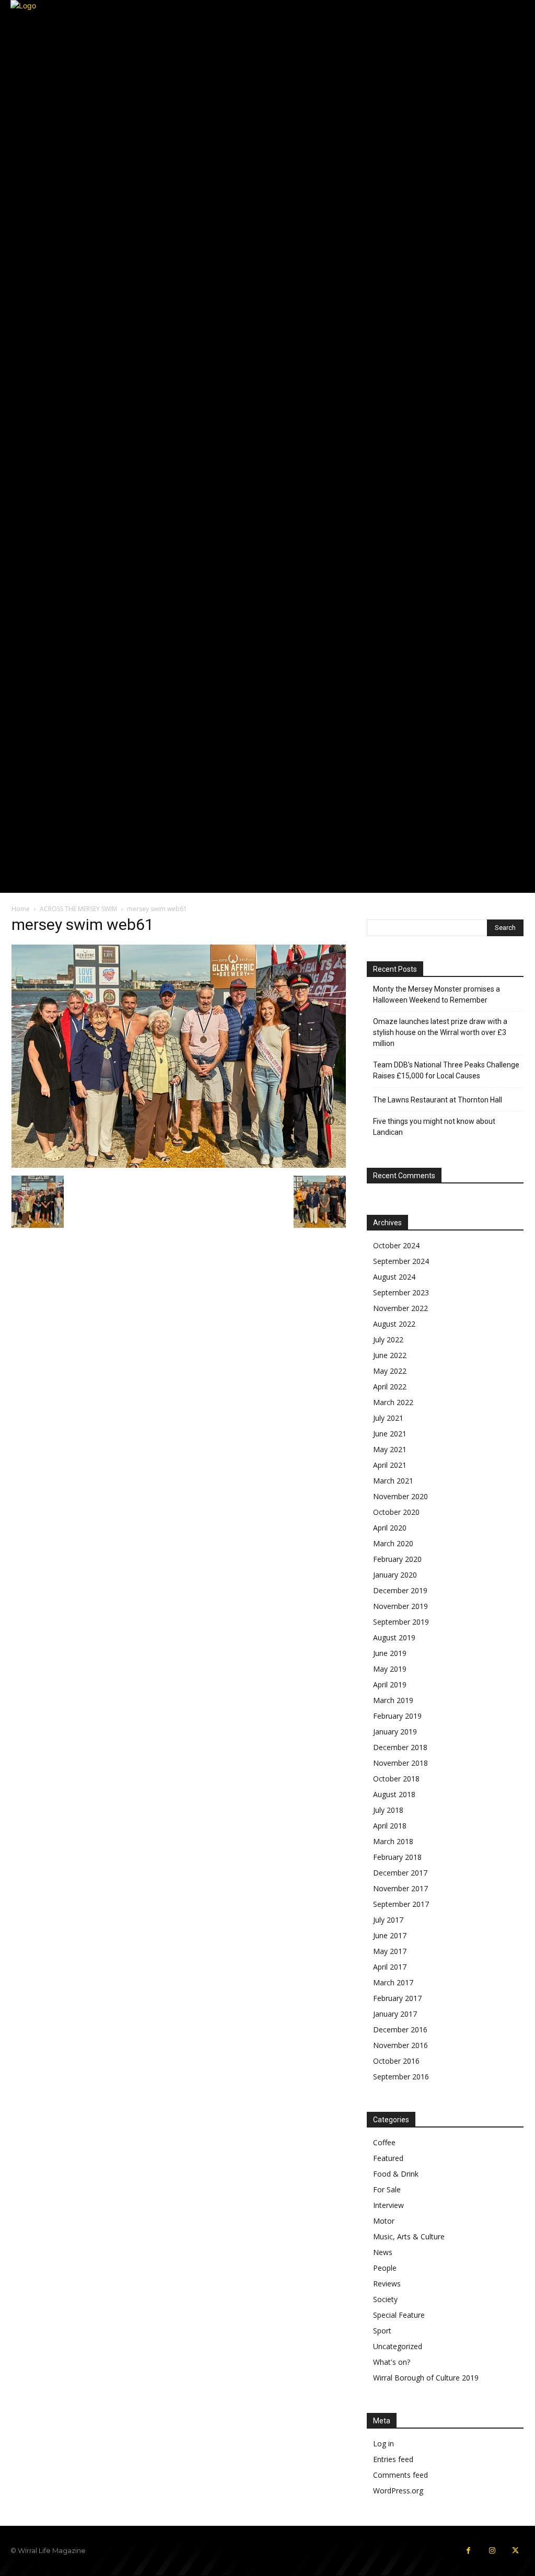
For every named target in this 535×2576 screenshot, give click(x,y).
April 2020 (390, 1528)
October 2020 (396, 1512)
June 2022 (390, 1355)
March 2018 (393, 1841)
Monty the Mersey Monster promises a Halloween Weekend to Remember (437, 994)
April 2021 (390, 1465)
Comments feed (400, 2475)
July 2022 (388, 1339)
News (383, 2252)
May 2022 (390, 1371)
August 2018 (394, 1794)
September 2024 (401, 1261)
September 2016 (401, 2077)
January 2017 (395, 2014)
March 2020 (393, 1543)
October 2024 (396, 1245)
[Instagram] (492, 2551)
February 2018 (397, 1857)
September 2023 (401, 1292)
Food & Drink (396, 2174)
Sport (382, 2331)
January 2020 (395, 1575)
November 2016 (400, 2045)
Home (21, 909)
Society (385, 2299)
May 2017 (390, 1951)
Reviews (387, 2284)
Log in (383, 2443)
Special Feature (399, 2315)
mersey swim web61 (83, 924)
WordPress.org (398, 2491)
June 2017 (390, 1935)
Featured (388, 2158)
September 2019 (401, 1622)
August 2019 (394, 1637)
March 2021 (393, 1481)
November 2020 (400, 1496)
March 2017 (393, 1982)
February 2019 (397, 1716)
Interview (388, 2205)
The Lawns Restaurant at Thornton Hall (438, 1100)
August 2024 (394, 1277)
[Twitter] (515, 2551)
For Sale (387, 2189)
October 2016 (396, 2061)
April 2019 (390, 1684)
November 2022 (400, 1308)
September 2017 (401, 1904)
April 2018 (390, 1826)
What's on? (392, 2362)
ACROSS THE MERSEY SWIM (78, 909)
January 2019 (395, 1732)
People (385, 2268)
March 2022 (393, 1402)
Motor (384, 2221)
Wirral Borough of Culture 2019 (426, 2378)
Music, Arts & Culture (409, 2236)
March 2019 (393, 1700)
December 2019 (400, 1590)
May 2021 (390, 1449)
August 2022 (394, 1324)
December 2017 (400, 1873)
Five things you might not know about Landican (434, 1127)
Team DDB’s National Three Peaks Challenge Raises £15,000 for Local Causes (446, 1070)
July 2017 (388, 1920)
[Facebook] (468, 2551)
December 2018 (400, 1747)
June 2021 (390, 1434)
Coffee (384, 2142)
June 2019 (390, 1653)
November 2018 (400, 1763)
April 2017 (390, 1967)
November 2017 (400, 1888)
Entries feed (393, 2459)
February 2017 (397, 1998)
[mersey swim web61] (179, 1165)
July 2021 (388, 1418)
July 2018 (388, 1810)
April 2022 (390, 1387)
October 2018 (396, 1779)
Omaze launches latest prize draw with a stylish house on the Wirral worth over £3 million (440, 1032)
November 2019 (400, 1606)
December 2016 (400, 2029)
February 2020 (397, 1559)
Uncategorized (398, 2346)
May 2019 (390, 1669)
